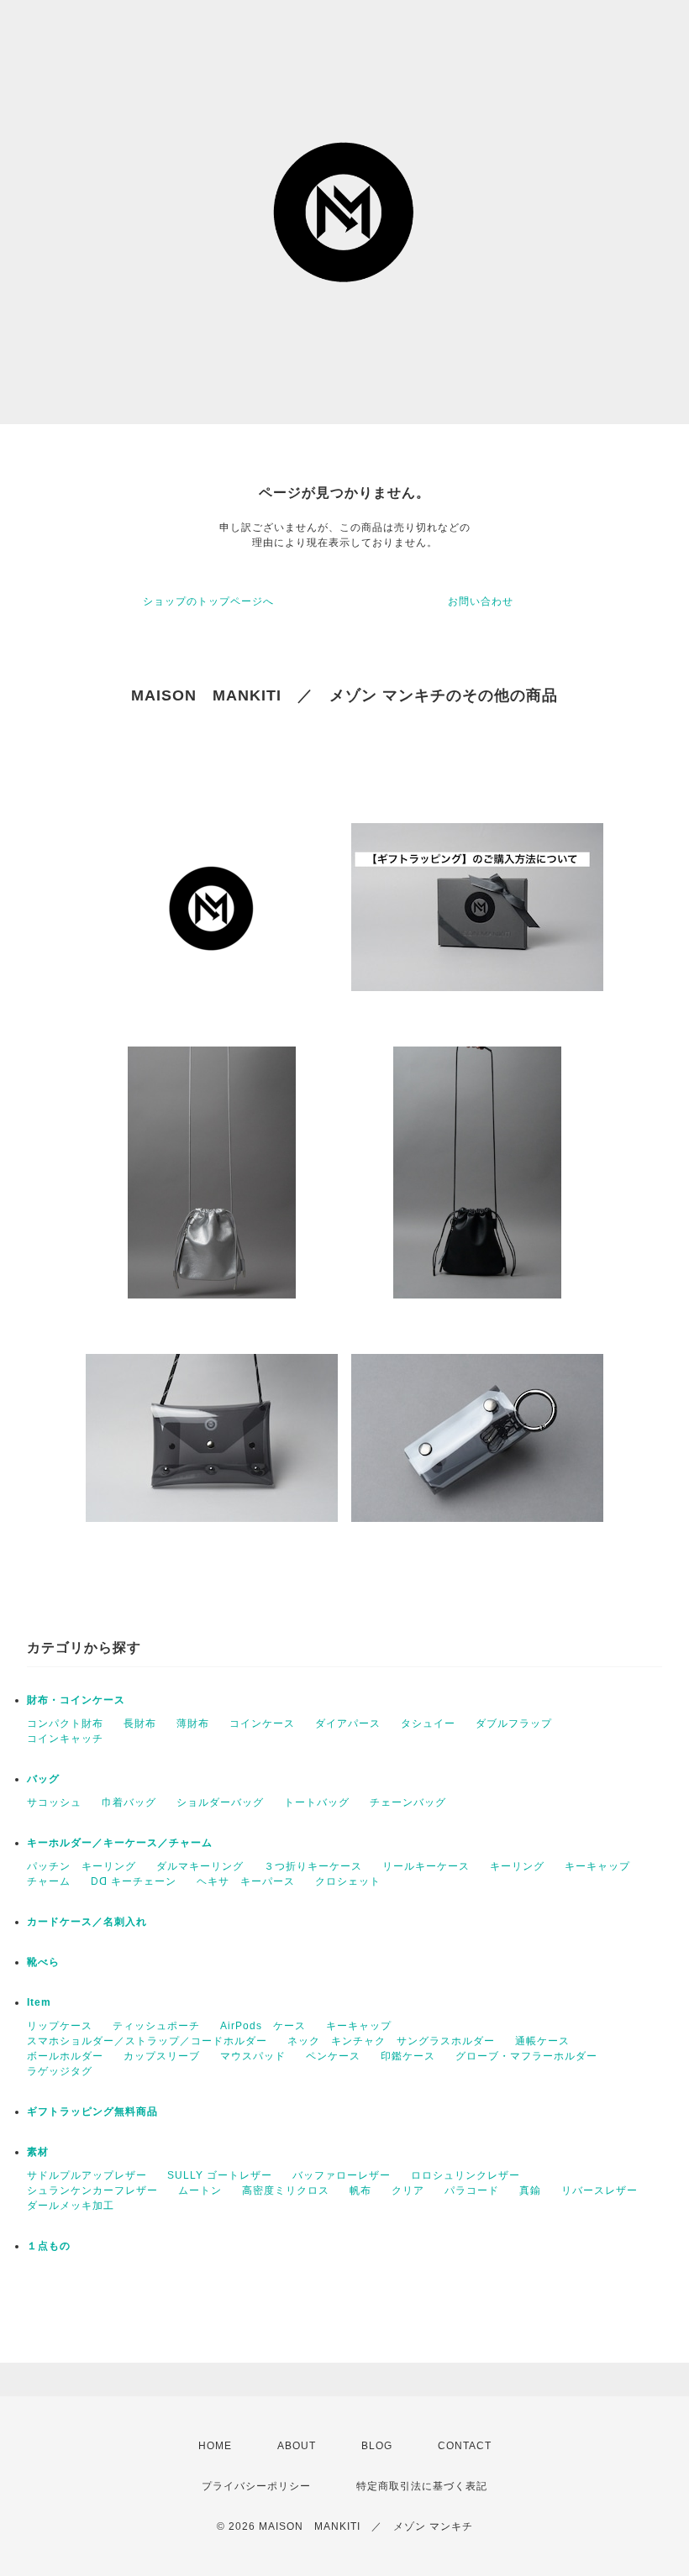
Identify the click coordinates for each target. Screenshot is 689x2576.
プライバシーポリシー (256, 2486)
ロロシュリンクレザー (465, 2175)
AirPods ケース (263, 2026)
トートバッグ (317, 1802)
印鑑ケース (408, 2056)
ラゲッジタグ (60, 2071)
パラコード (472, 2190)
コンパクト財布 (65, 1723)
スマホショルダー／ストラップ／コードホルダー (147, 2041)
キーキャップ (597, 1866)
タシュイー (428, 1723)
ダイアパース (348, 1723)
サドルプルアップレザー (87, 2175)
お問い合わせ (481, 601)
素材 (38, 2152)
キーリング (517, 1866)
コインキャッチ (65, 1739)
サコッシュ (54, 1802)
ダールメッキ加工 (71, 2206)
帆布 (360, 2190)
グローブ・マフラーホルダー (526, 2056)
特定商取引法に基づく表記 (422, 2486)
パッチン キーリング (82, 1866)
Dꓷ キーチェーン (134, 1881)
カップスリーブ (162, 2056)
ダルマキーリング (200, 1866)
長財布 (140, 1723)
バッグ (43, 1779)
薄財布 (193, 1723)
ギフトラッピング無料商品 (92, 2112)
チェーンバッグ (408, 1802)
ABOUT (297, 2446)
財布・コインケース (76, 1700)
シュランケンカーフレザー (92, 2190)
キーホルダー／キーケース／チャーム (120, 1843)
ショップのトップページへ (208, 601)
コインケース (262, 1723)
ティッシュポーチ (156, 2026)
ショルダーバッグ (220, 1802)
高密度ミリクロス (286, 2190)
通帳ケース (542, 2041)
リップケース (60, 2026)
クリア (408, 2190)
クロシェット (348, 1881)
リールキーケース (426, 1866)
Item (39, 2002)
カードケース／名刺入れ (92, 1922)
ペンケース (333, 2056)
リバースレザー (600, 2190)
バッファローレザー (342, 2175)
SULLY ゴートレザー (220, 2175)
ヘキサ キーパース (246, 1881)
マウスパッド (253, 2056)
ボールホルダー (65, 2056)
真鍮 (530, 2190)
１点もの (49, 2246)
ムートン (200, 2190)
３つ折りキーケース (313, 1866)
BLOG (377, 2446)
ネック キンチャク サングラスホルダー (391, 2041)
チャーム (49, 1881)
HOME (215, 2446)
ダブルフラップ (514, 1723)
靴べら (43, 1962)
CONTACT (465, 2446)
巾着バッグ (129, 1802)
